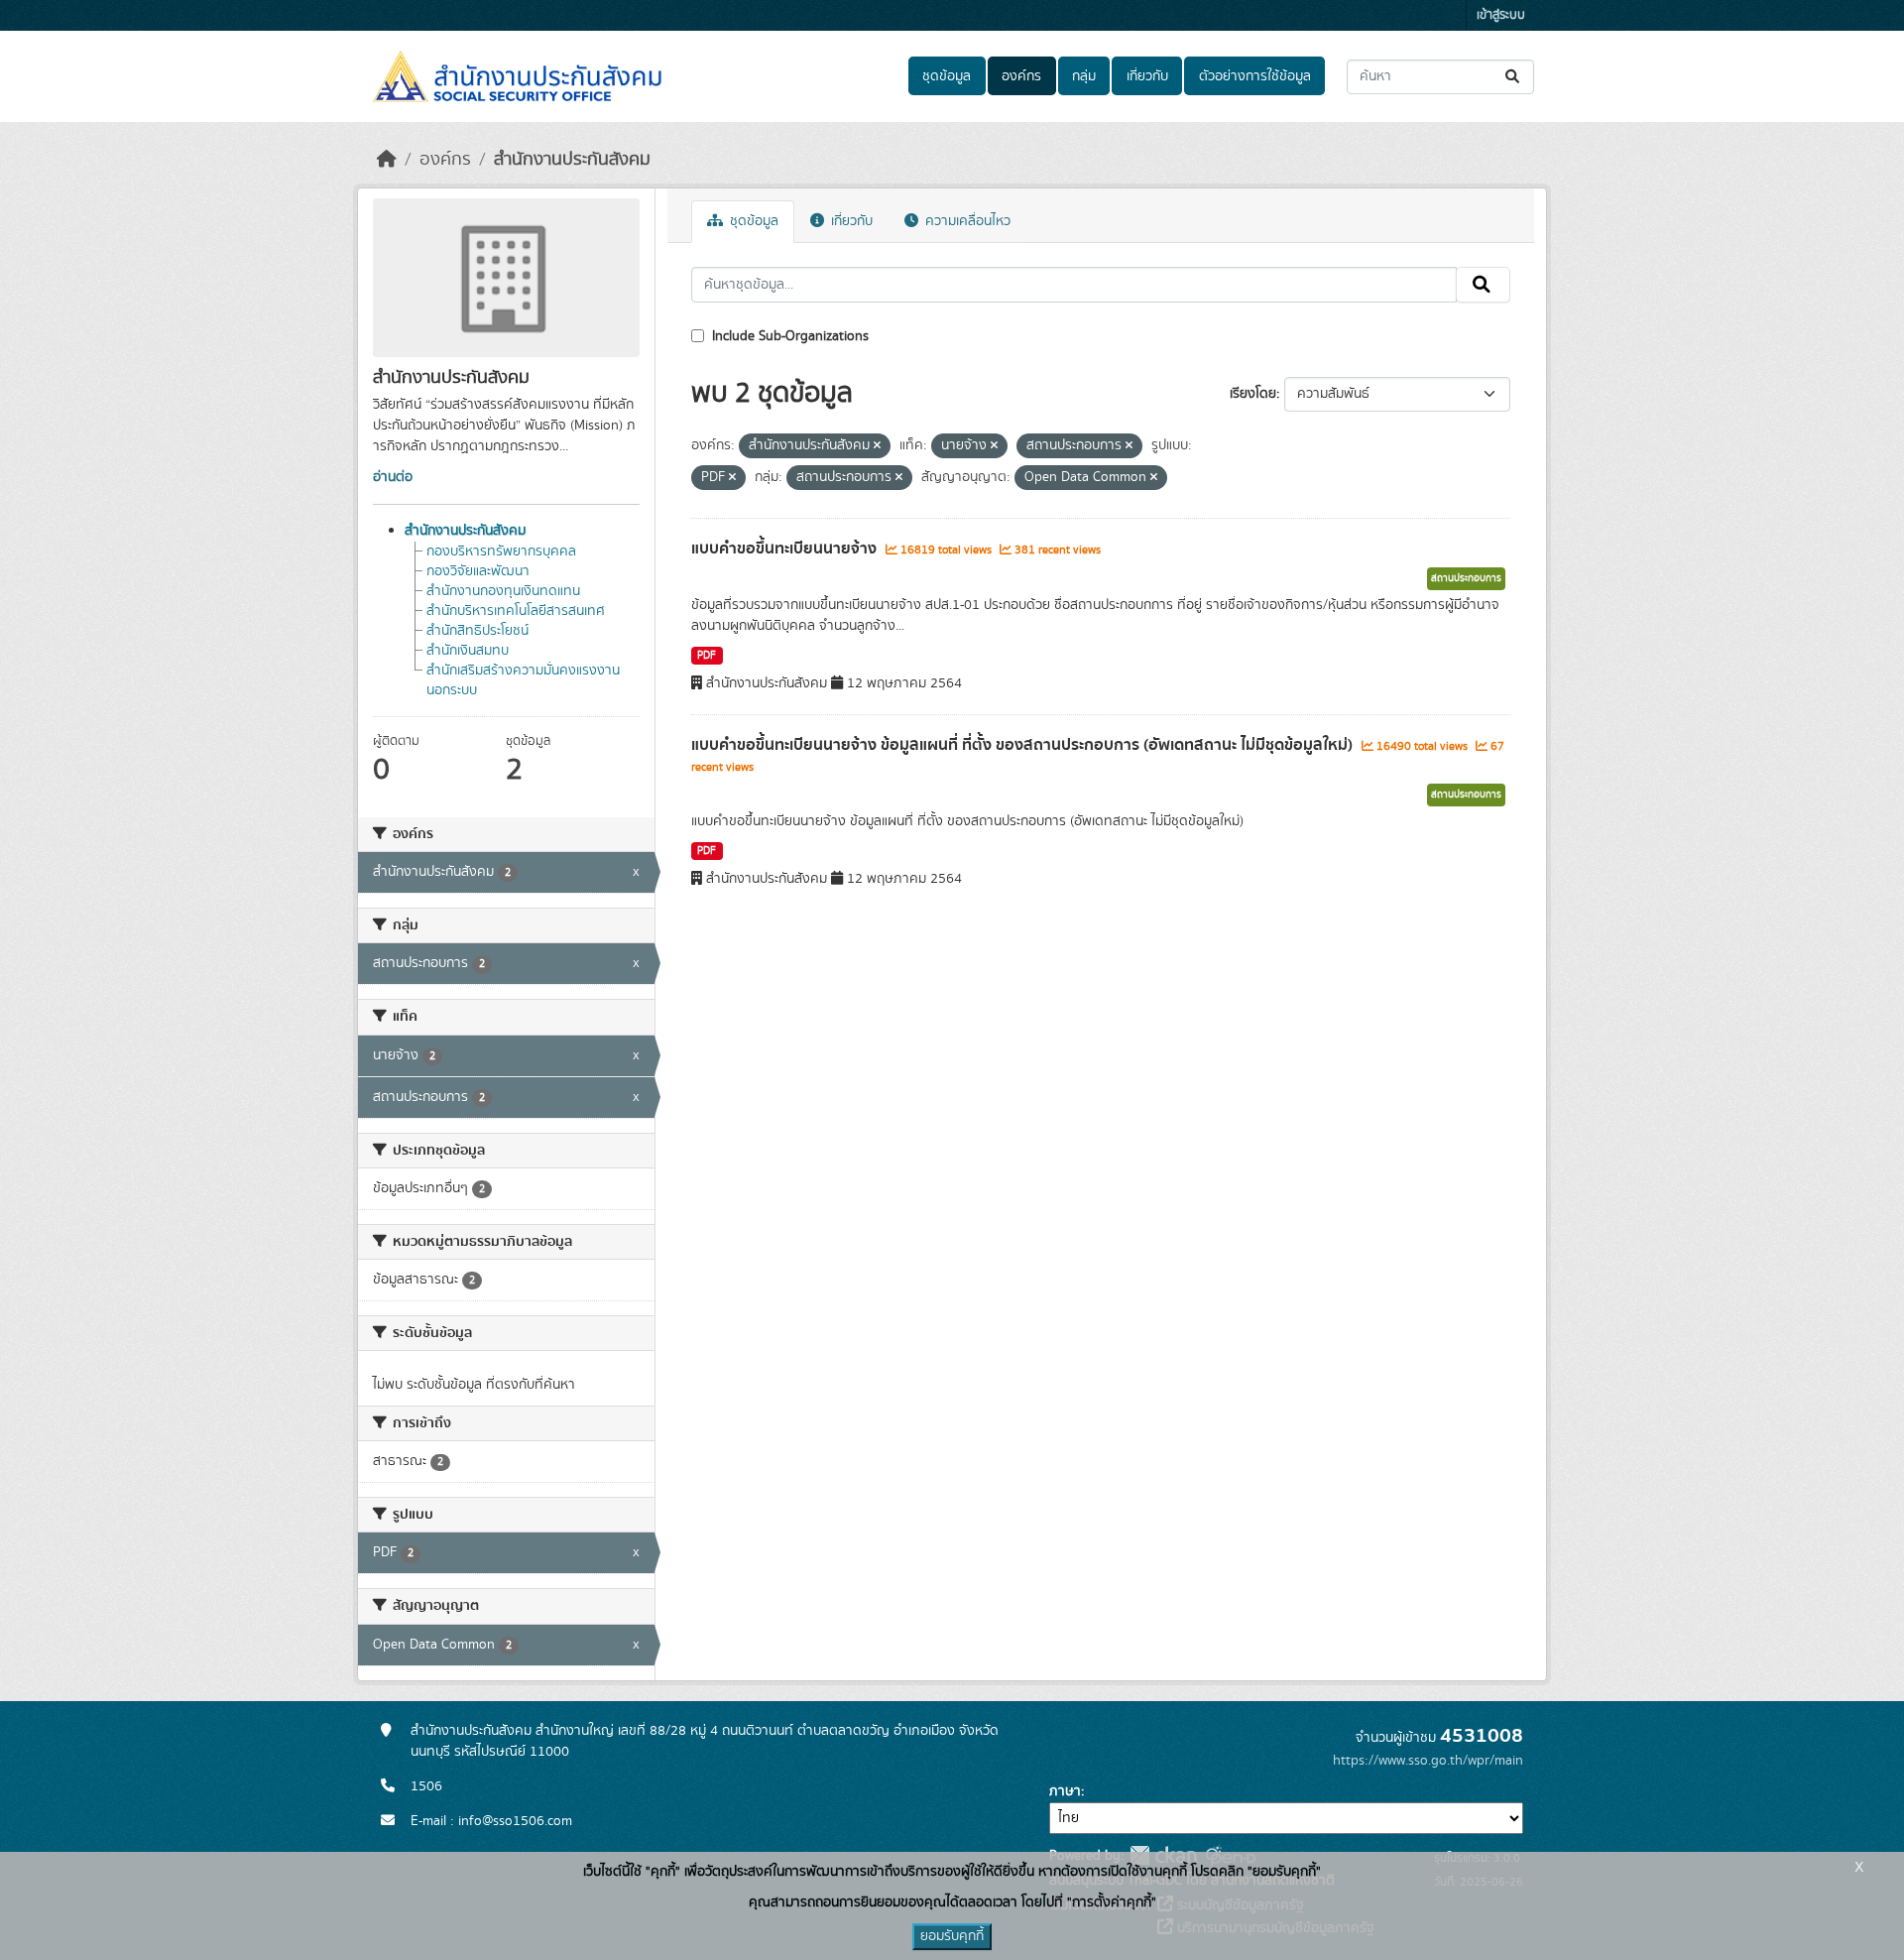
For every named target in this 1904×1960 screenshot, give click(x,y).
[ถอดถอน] (877, 446)
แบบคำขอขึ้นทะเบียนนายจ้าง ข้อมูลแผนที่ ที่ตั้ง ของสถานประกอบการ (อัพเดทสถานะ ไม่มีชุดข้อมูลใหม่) (1024, 745)
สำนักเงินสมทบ (468, 651)
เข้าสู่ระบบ (1501, 15)
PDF (707, 656)
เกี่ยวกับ (1147, 76)
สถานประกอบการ (1466, 578)
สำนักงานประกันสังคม (572, 160)
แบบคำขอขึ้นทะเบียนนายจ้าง (786, 549)
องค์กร (1021, 76)
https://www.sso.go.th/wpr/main (1428, 1761)
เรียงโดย (1253, 394)
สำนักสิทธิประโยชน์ (477, 631)
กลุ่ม (1084, 76)
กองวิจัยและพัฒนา (478, 571)
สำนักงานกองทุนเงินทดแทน (503, 591)
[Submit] (1514, 77)
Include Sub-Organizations (788, 336)
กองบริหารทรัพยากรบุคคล (501, 551)
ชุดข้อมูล (947, 76)
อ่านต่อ (393, 477)
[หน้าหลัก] (387, 160)
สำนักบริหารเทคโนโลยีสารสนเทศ (516, 611)
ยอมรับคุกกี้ (952, 1936)
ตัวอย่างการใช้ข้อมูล (1255, 76)
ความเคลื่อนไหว (966, 221)
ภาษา (1065, 1791)
